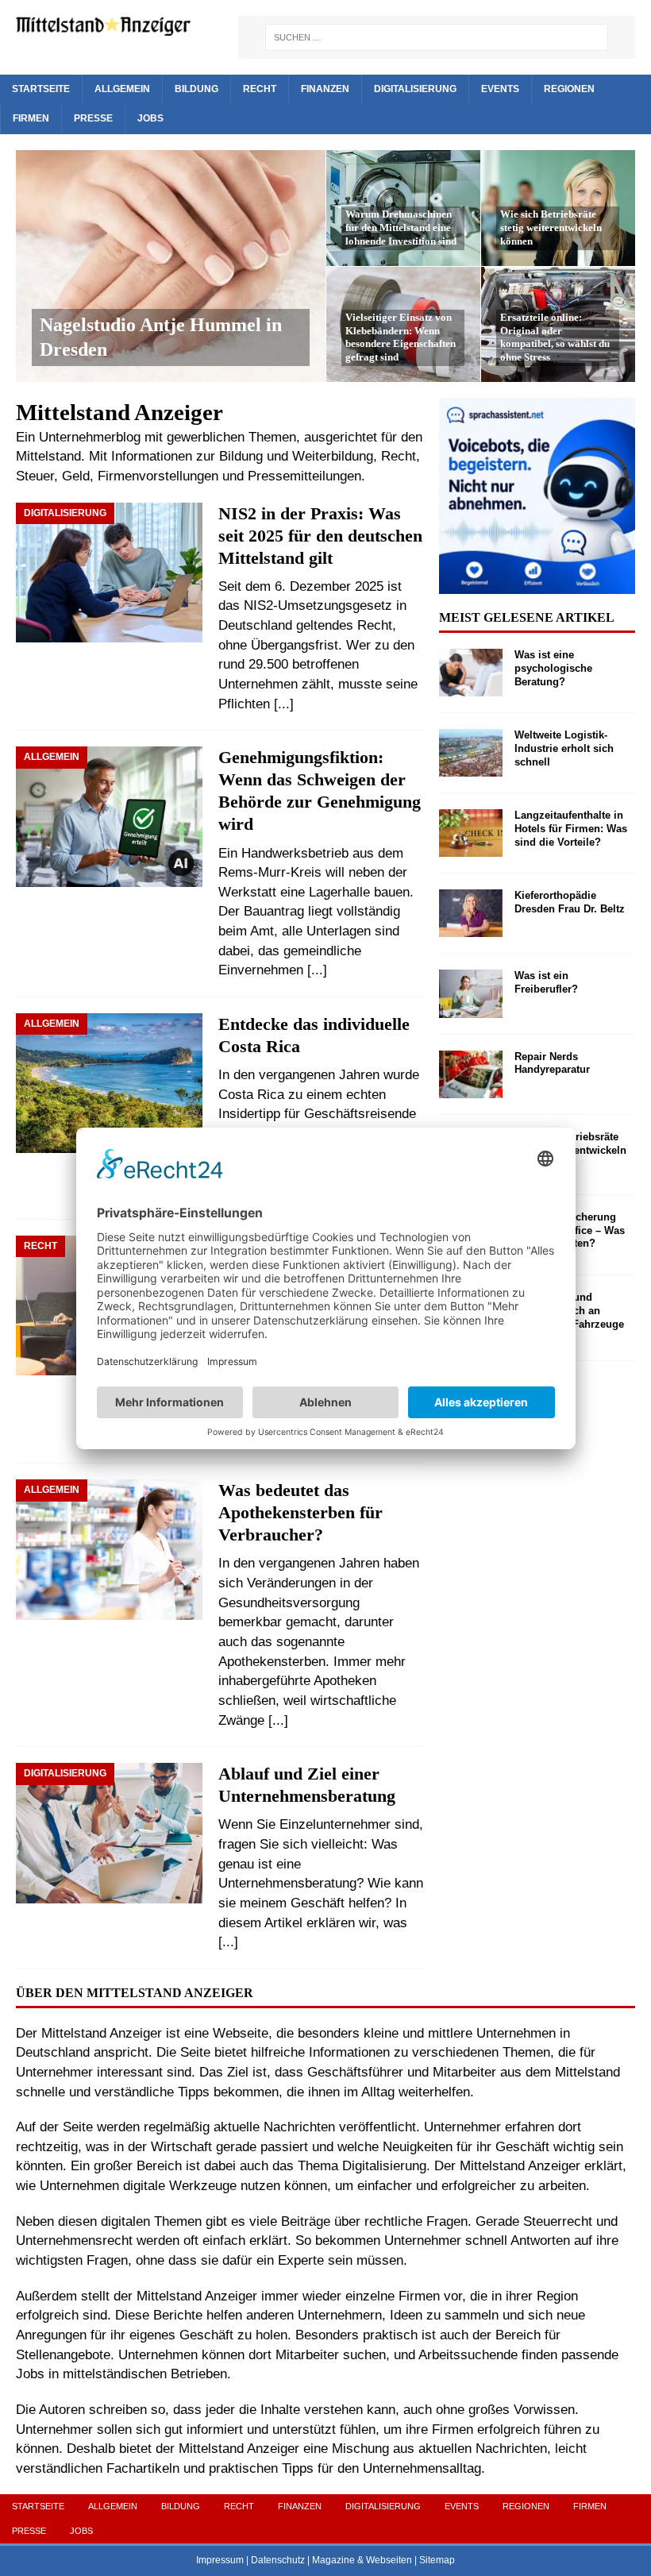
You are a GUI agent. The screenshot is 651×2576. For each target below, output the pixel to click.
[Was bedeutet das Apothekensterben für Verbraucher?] (109, 1549)
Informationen (152, 456)
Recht (260, 89)
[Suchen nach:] (437, 37)
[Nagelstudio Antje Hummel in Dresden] (171, 266)
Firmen (31, 118)
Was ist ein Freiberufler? (546, 982)
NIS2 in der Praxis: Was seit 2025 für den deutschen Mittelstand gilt (320, 536)
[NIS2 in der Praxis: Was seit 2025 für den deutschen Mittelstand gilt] (109, 573)
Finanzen (325, 89)
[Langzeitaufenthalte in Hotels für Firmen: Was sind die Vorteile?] (471, 833)
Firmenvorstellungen (158, 476)
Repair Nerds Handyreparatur (552, 1063)
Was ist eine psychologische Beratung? (553, 668)
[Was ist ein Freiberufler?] (471, 993)
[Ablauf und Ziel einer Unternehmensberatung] (109, 1833)
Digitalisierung (415, 89)
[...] (284, 704)
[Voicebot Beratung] (537, 584)
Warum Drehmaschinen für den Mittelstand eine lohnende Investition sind (401, 228)
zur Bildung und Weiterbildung (285, 456)
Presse (93, 118)
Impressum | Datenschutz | (254, 2560)
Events (500, 89)
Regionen (569, 89)
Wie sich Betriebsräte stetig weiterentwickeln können (551, 228)
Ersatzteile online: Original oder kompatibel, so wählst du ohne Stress (555, 337)
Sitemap (437, 2560)
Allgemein (122, 89)
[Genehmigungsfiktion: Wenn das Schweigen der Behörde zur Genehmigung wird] (109, 821)
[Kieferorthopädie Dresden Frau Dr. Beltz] (471, 913)
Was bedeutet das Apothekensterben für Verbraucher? (300, 1513)
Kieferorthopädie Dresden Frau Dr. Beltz (570, 902)
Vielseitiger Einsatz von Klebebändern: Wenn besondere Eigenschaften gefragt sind (401, 337)
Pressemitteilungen (304, 476)
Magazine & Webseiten (362, 2560)
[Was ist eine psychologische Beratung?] (471, 673)
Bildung (196, 89)
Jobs (150, 118)
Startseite (41, 89)
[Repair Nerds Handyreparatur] (471, 1074)
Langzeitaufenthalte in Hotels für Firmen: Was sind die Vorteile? (571, 829)
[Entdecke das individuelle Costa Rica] (109, 1083)
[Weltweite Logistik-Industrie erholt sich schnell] (471, 753)
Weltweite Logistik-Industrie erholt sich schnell (564, 748)
